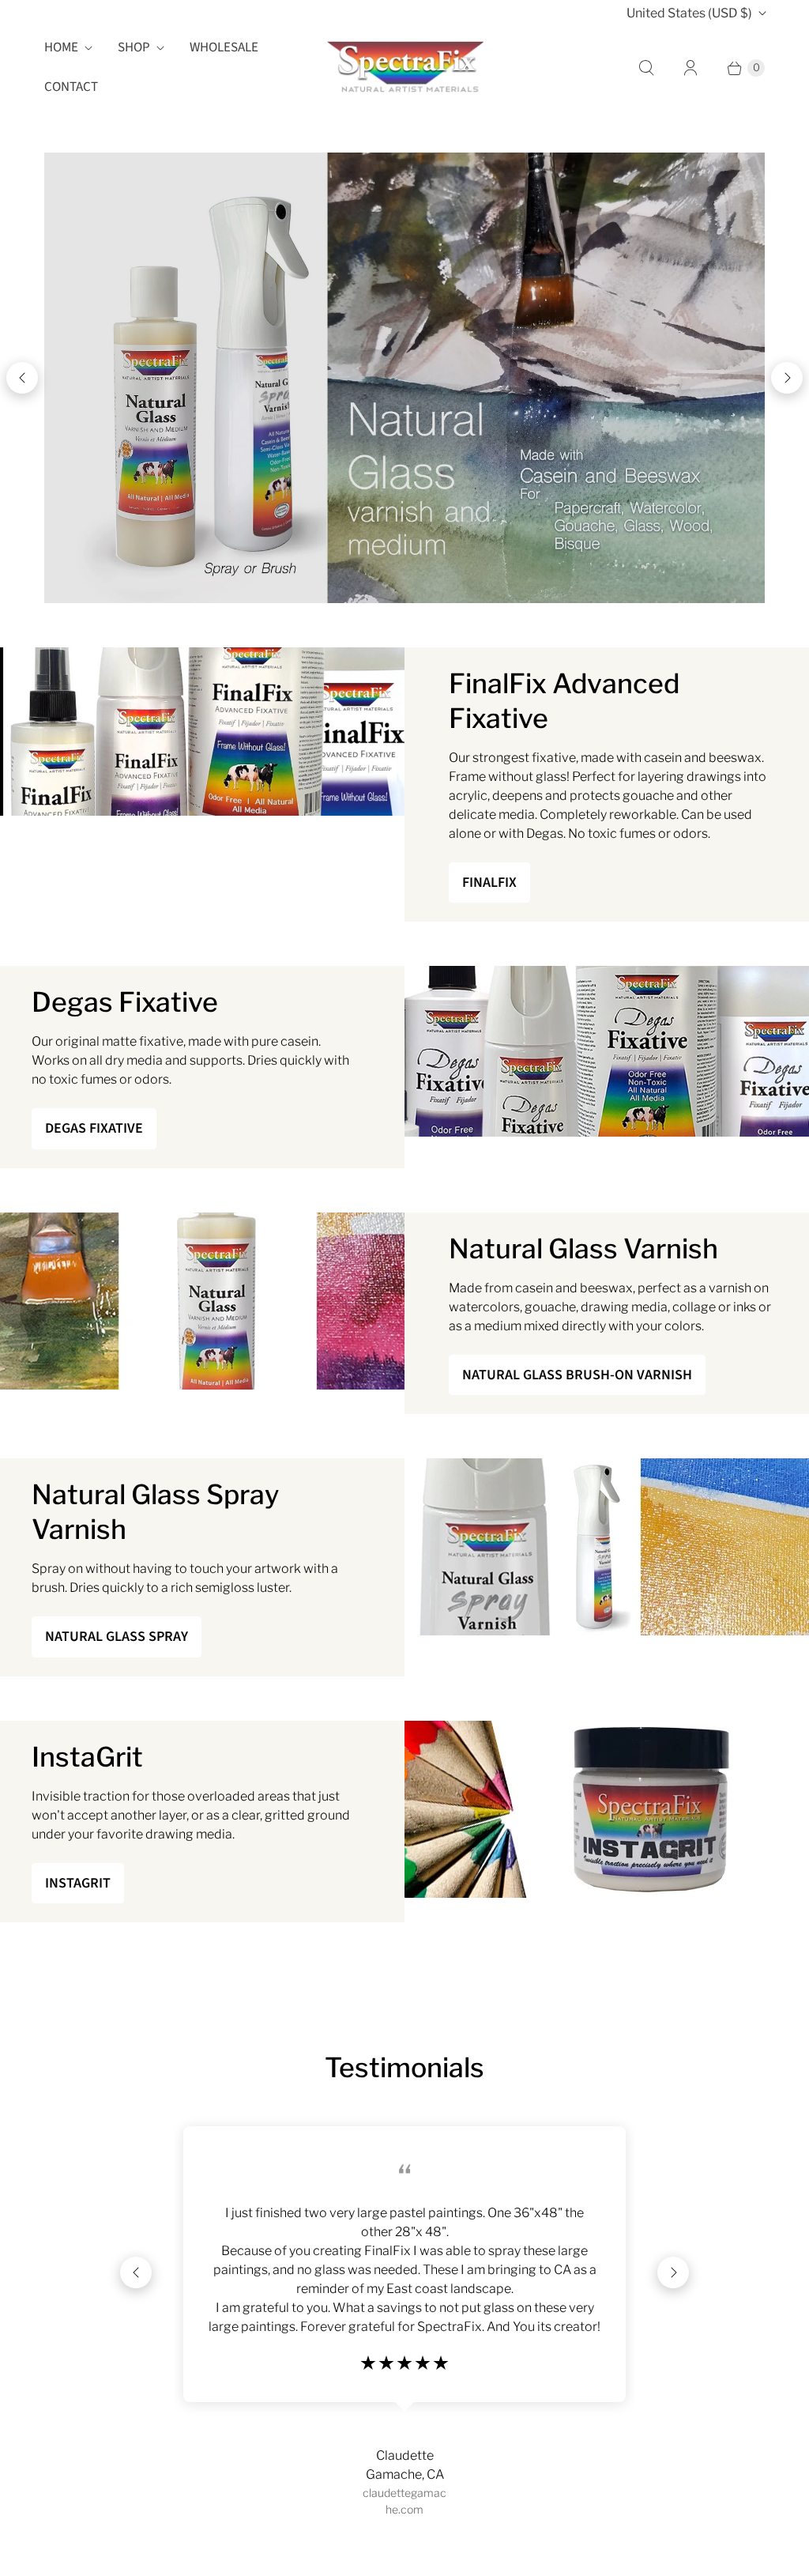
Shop (134, 47)
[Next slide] (787, 378)
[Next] (673, 2272)
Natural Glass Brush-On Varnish (577, 1375)
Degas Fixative (94, 1128)
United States (689, 13)
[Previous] (136, 2272)
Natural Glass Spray (117, 1637)
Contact (71, 87)
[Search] (646, 68)
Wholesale (224, 47)
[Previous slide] (22, 378)
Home (61, 47)
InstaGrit (78, 1883)
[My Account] (690, 68)
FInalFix (489, 883)
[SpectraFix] (404, 67)
